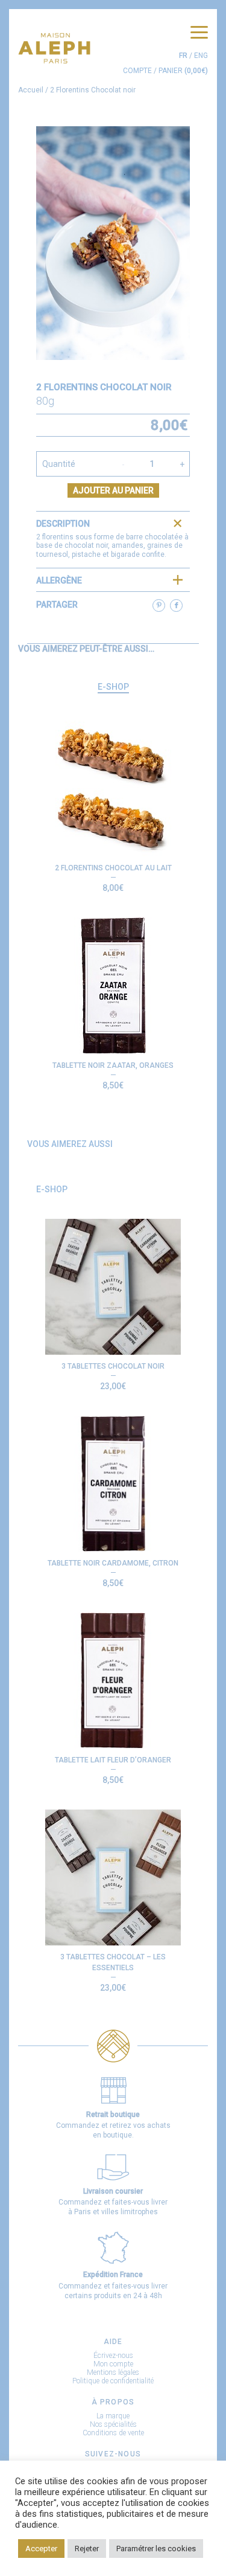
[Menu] (199, 33)
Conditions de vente (113, 2433)
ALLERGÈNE (59, 580)
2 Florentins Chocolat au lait (113, 868)
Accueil (31, 90)
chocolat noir (86, 545)
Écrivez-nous (113, 2356)
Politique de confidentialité (113, 2381)
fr (183, 56)
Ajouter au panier (113, 490)
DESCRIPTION (63, 524)
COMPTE (137, 71)
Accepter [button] (41, 2549)
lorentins (60, 537)
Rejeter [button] (87, 2549)
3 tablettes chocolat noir (113, 1366)
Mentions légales (113, 2372)
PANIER (183, 71)
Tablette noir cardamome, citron (113, 1563)
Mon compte (113, 2364)
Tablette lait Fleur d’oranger (113, 1760)
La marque (113, 2416)
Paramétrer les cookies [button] (156, 2549)
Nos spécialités (113, 2424)
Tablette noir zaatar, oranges (113, 1065)
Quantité (59, 464)
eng (201, 56)
